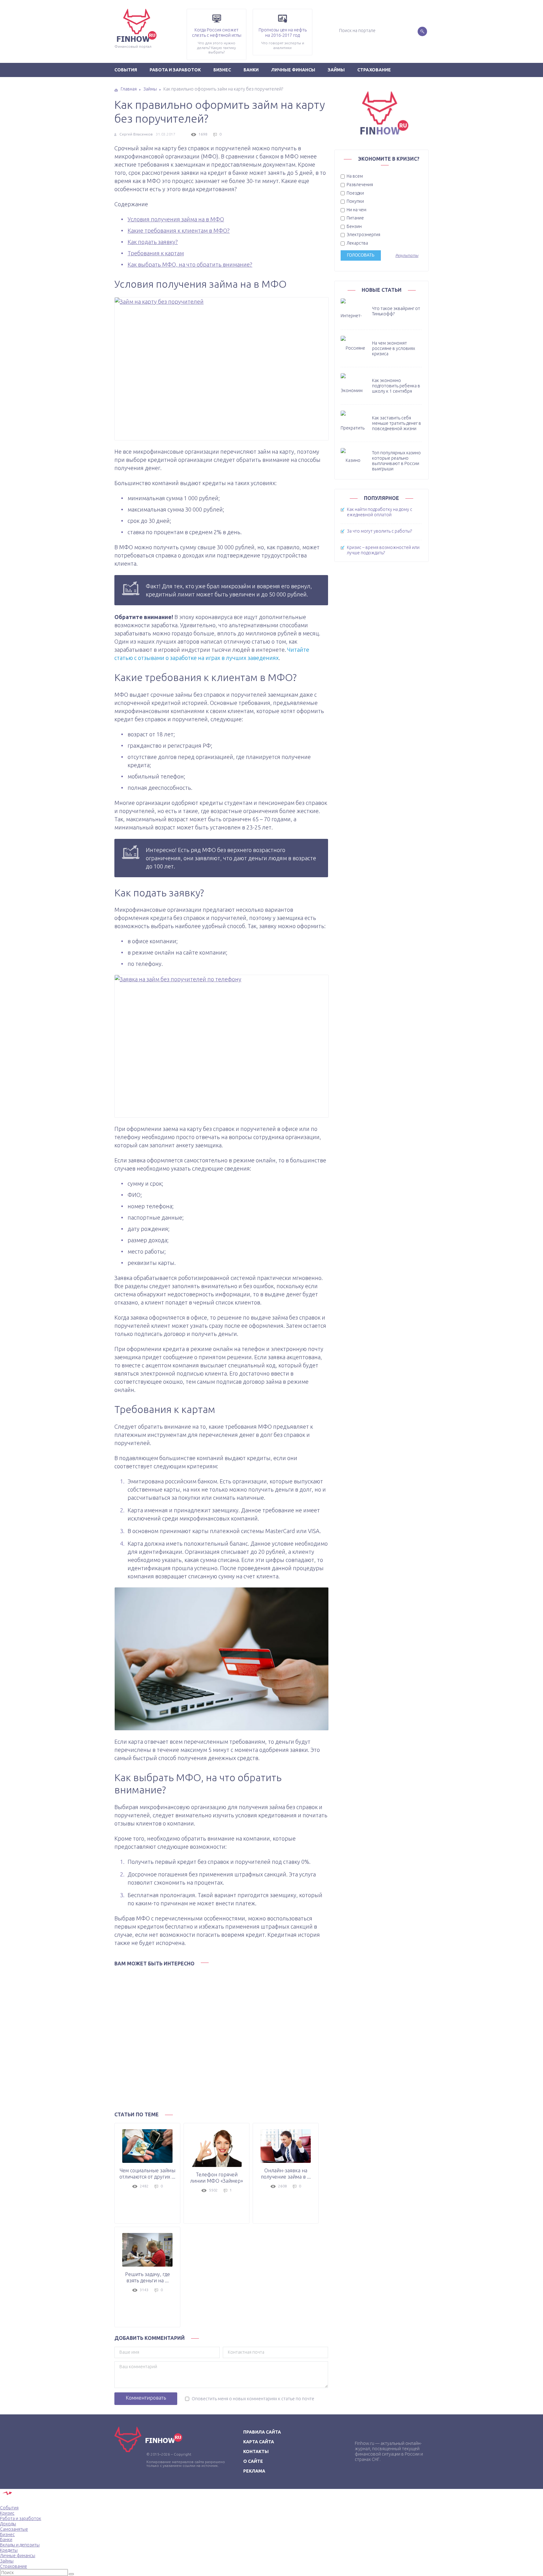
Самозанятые (14, 2529)
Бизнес (222, 70)
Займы (336, 70)
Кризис (7, 2513)
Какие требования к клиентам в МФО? (179, 230)
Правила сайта (262, 2432)
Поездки (355, 193)
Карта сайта (259, 2442)
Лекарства (357, 243)
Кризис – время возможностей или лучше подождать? (383, 550)
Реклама (254, 2471)
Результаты (407, 255)
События (126, 70)
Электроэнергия (363, 235)
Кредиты (9, 2550)
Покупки (355, 201)
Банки (251, 70)
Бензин (354, 226)
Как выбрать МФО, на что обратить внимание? (190, 264)
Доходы (8, 2524)
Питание (355, 218)
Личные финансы (293, 70)
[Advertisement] (221, 2037)
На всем (354, 176)
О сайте (253, 2461)
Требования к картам (156, 253)
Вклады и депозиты (20, 2545)
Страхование (374, 70)
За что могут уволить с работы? (379, 531)
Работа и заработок (175, 70)
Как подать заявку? (153, 242)
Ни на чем (356, 210)
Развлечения (359, 185)
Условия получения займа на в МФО (176, 219)
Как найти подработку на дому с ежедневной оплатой (380, 512)
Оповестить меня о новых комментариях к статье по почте (253, 2399)
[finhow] (101, 9)
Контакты (256, 2451)
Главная (129, 89)
